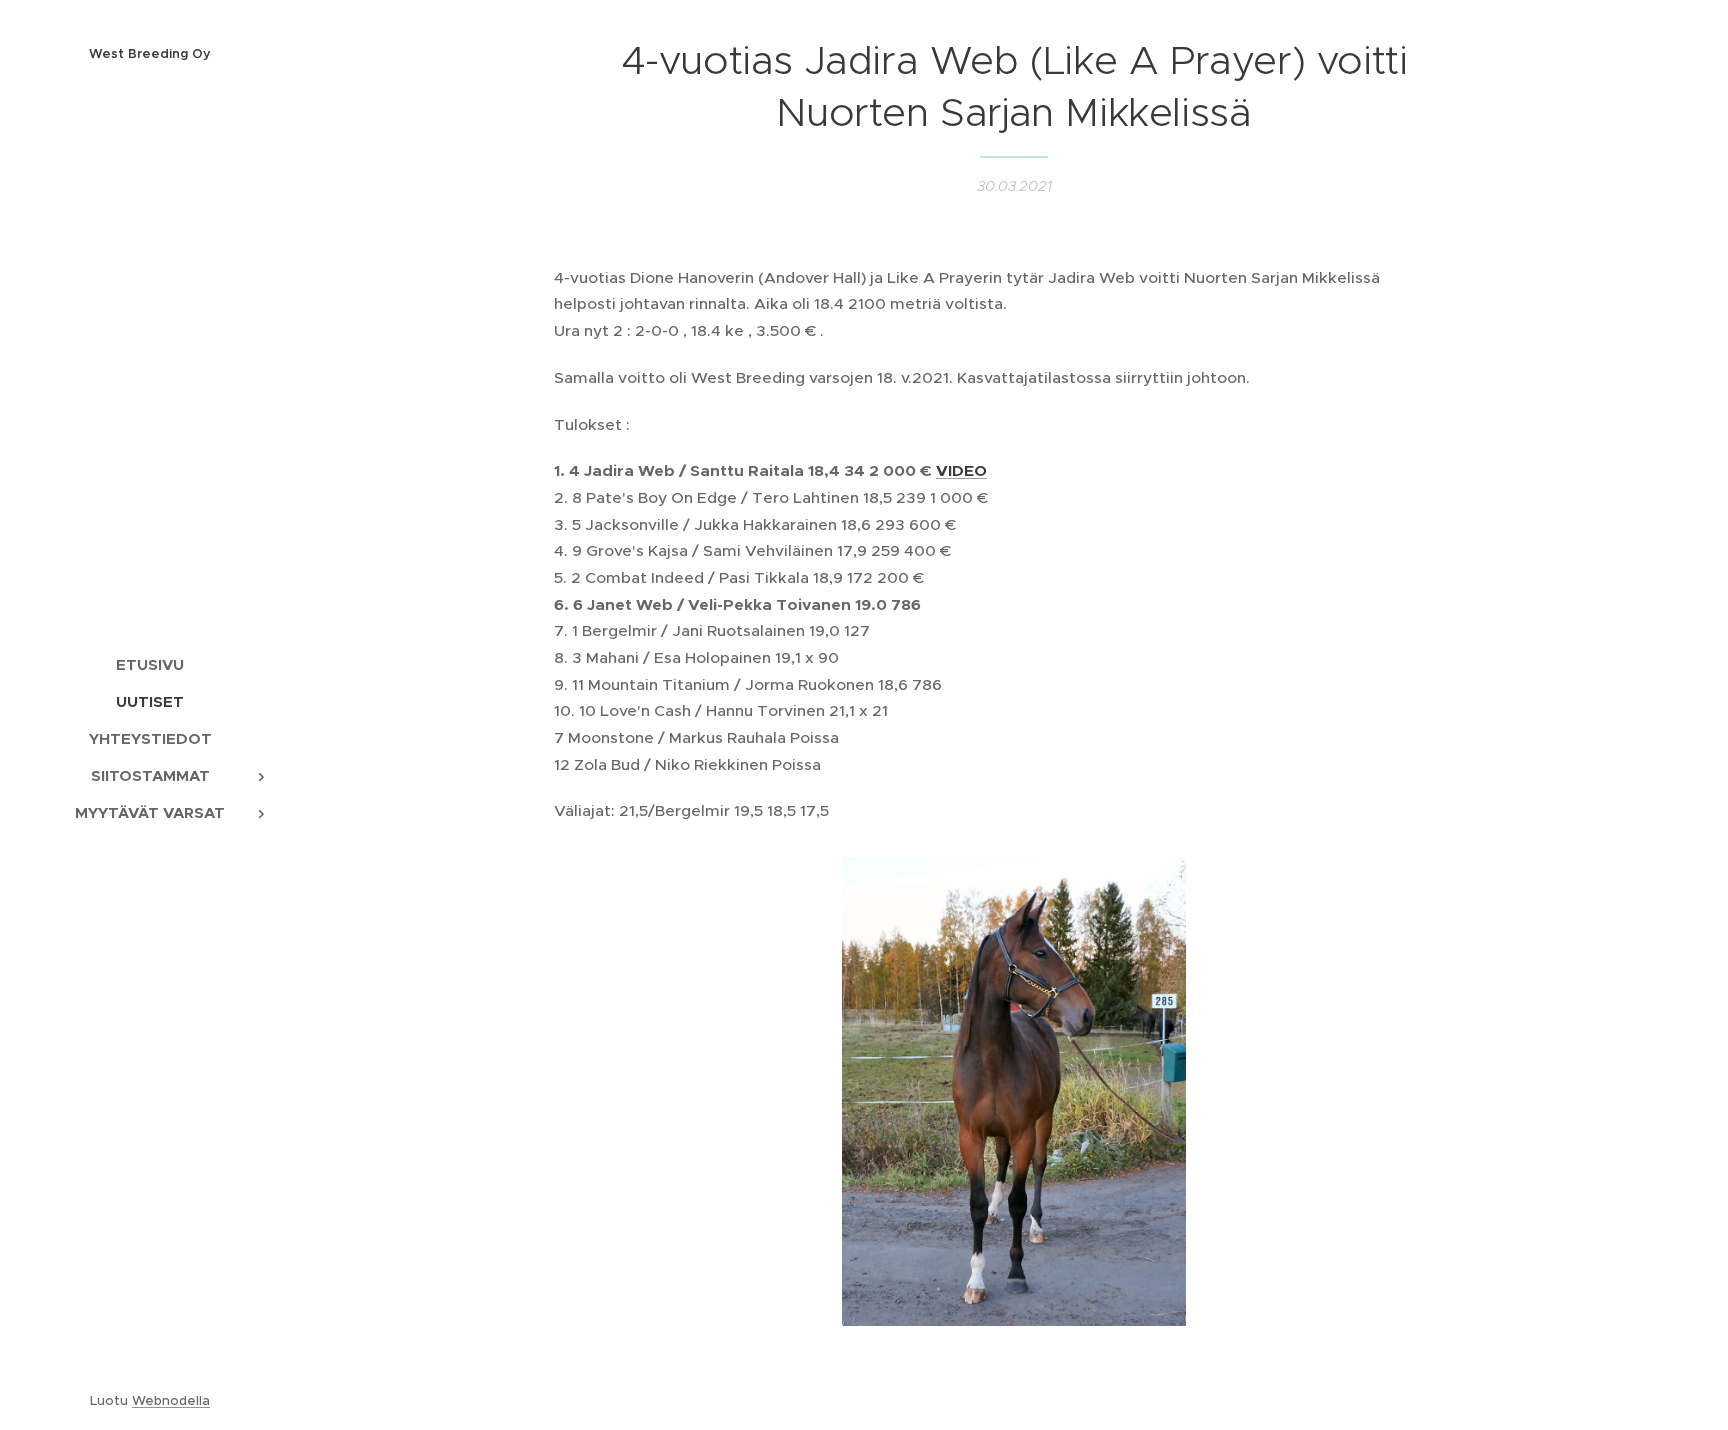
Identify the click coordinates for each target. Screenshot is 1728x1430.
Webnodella (171, 1400)
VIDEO (961, 471)
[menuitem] (150, 664)
